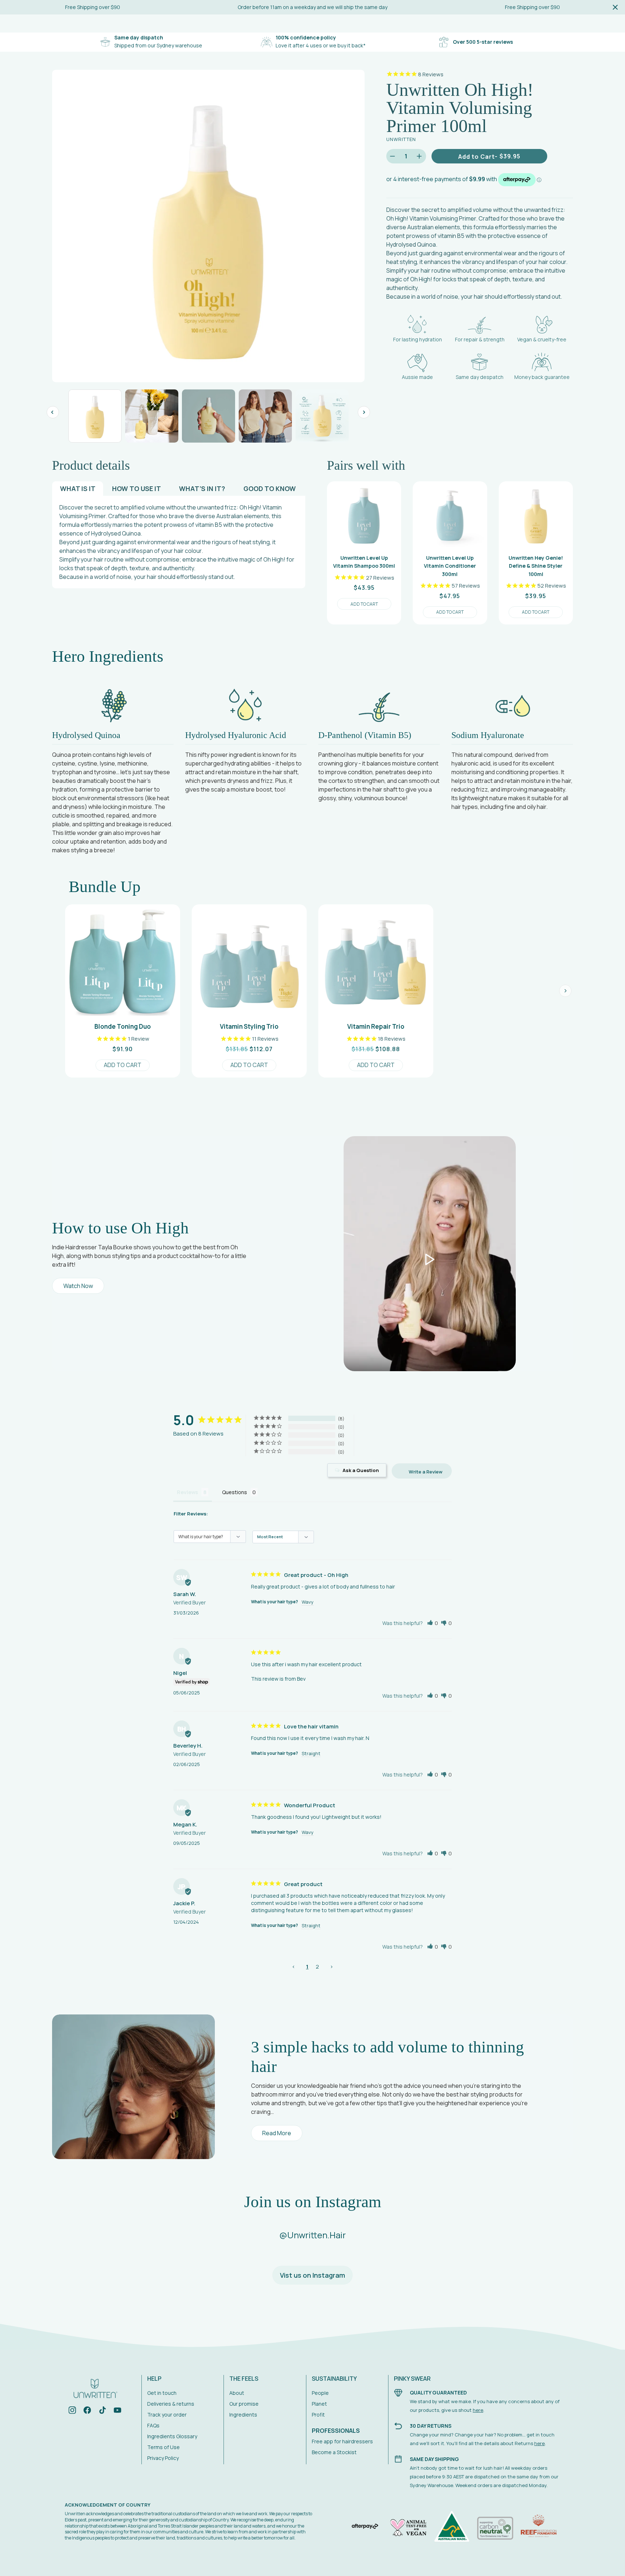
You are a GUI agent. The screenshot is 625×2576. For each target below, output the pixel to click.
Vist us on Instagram (312, 2275)
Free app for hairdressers (342, 2441)
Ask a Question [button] (361, 1470)
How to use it (137, 489)
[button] (433, 1623)
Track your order (167, 2415)
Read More (277, 2133)
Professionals (336, 2431)
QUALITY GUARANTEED (438, 2392)
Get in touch (162, 2393)
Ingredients (243, 2415)
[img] (72, 2411)
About (237, 2393)
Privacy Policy (163, 2458)
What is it (78, 489)
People (320, 2393)
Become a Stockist (334, 2452)
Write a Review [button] (426, 1472)
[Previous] (53, 412)
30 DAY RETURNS (431, 2426)
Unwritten (401, 139)
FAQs (153, 2425)
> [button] (331, 1967)
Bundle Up (105, 887)
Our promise (244, 2404)
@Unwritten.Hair (312, 2235)
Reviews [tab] (187, 1492)
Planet (319, 2404)
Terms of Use (163, 2447)
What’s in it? (202, 489)
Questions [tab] (235, 1492)
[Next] (364, 412)
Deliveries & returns (171, 2404)
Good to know (270, 489)
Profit (318, 2415)
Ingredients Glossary (172, 2436)
